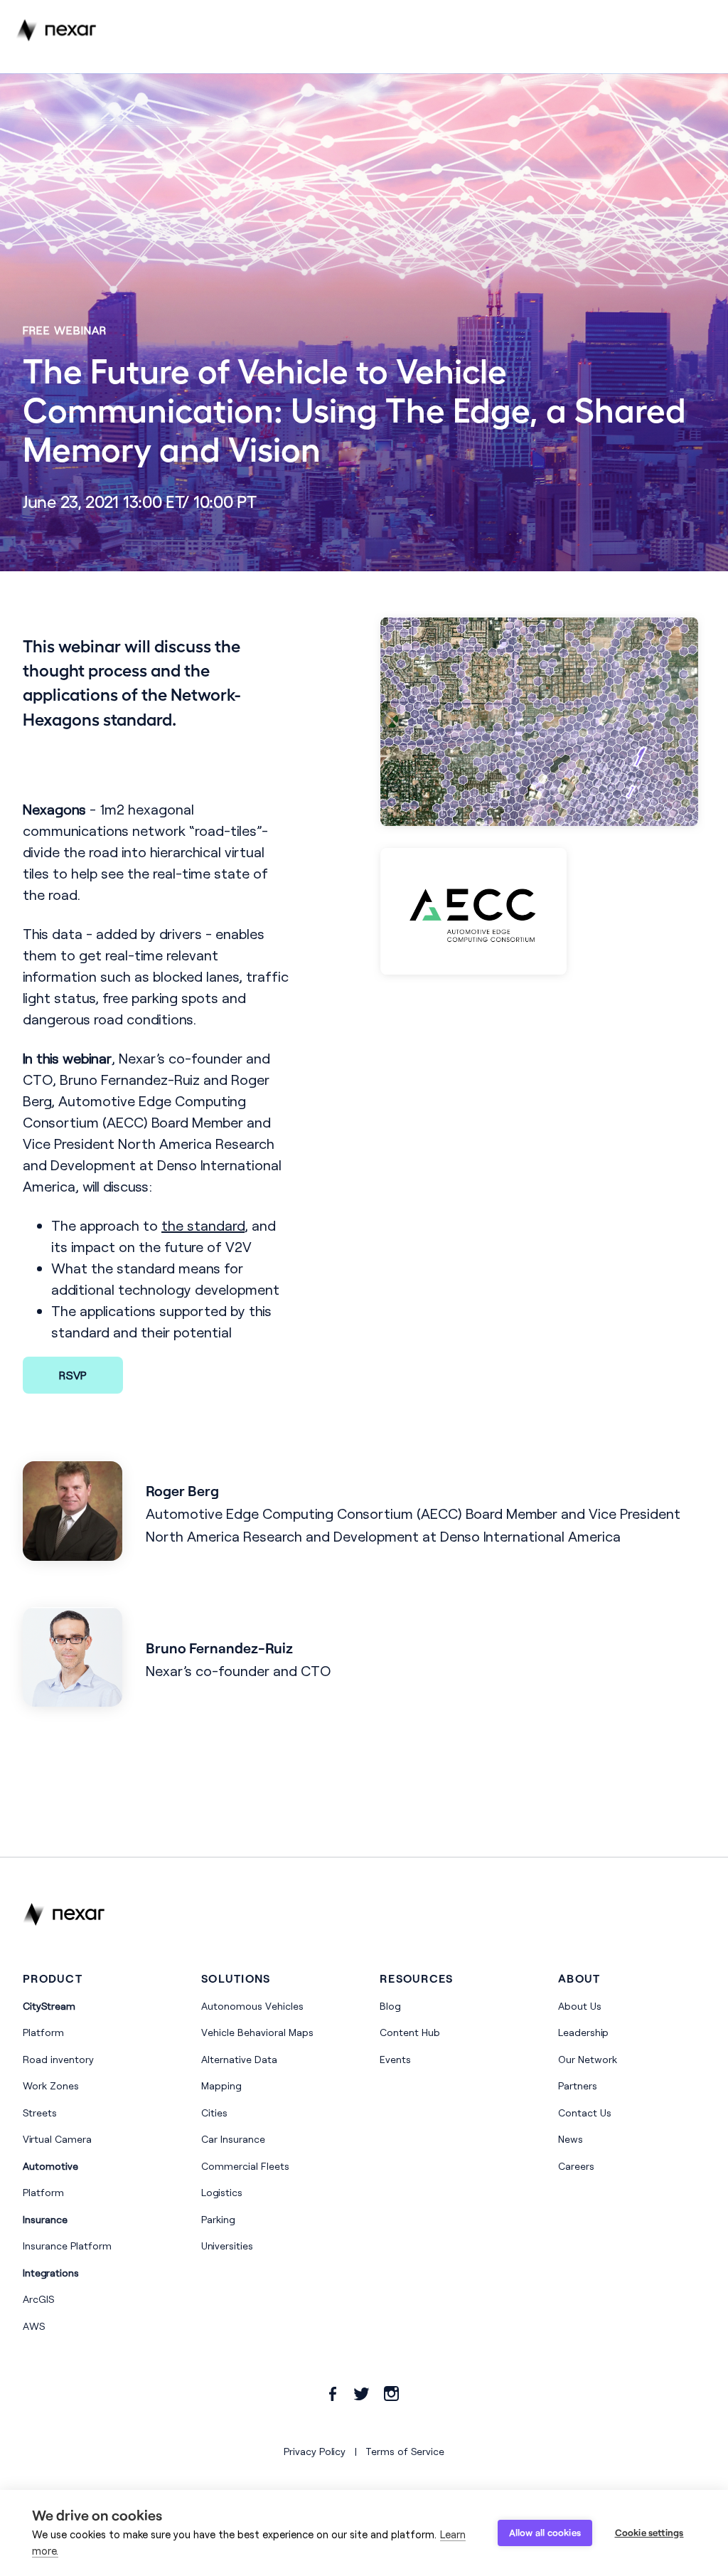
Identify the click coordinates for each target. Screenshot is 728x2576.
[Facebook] (333, 2394)
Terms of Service (405, 2451)
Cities (214, 2113)
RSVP (73, 1375)
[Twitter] (362, 2394)
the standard (203, 1225)
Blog (390, 2006)
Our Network (588, 2059)
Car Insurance (233, 2139)
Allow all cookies (545, 2533)
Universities (227, 2246)
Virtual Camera (57, 2139)
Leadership (583, 2032)
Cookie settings (649, 2533)
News (571, 2139)
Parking (218, 2219)
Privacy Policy (315, 2451)
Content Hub (410, 2032)
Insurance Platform (67, 2246)
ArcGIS (38, 2299)
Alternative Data (239, 2059)
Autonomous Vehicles (252, 2006)
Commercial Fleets (245, 2166)
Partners (578, 2085)
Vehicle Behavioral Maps (257, 2032)
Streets (40, 2113)
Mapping (221, 2085)
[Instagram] (391, 2394)
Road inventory (58, 2059)
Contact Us (585, 2113)
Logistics (222, 2192)
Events (395, 2059)
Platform (43, 2032)
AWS (34, 2326)
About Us (580, 2006)
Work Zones (51, 2085)
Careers (576, 2166)
